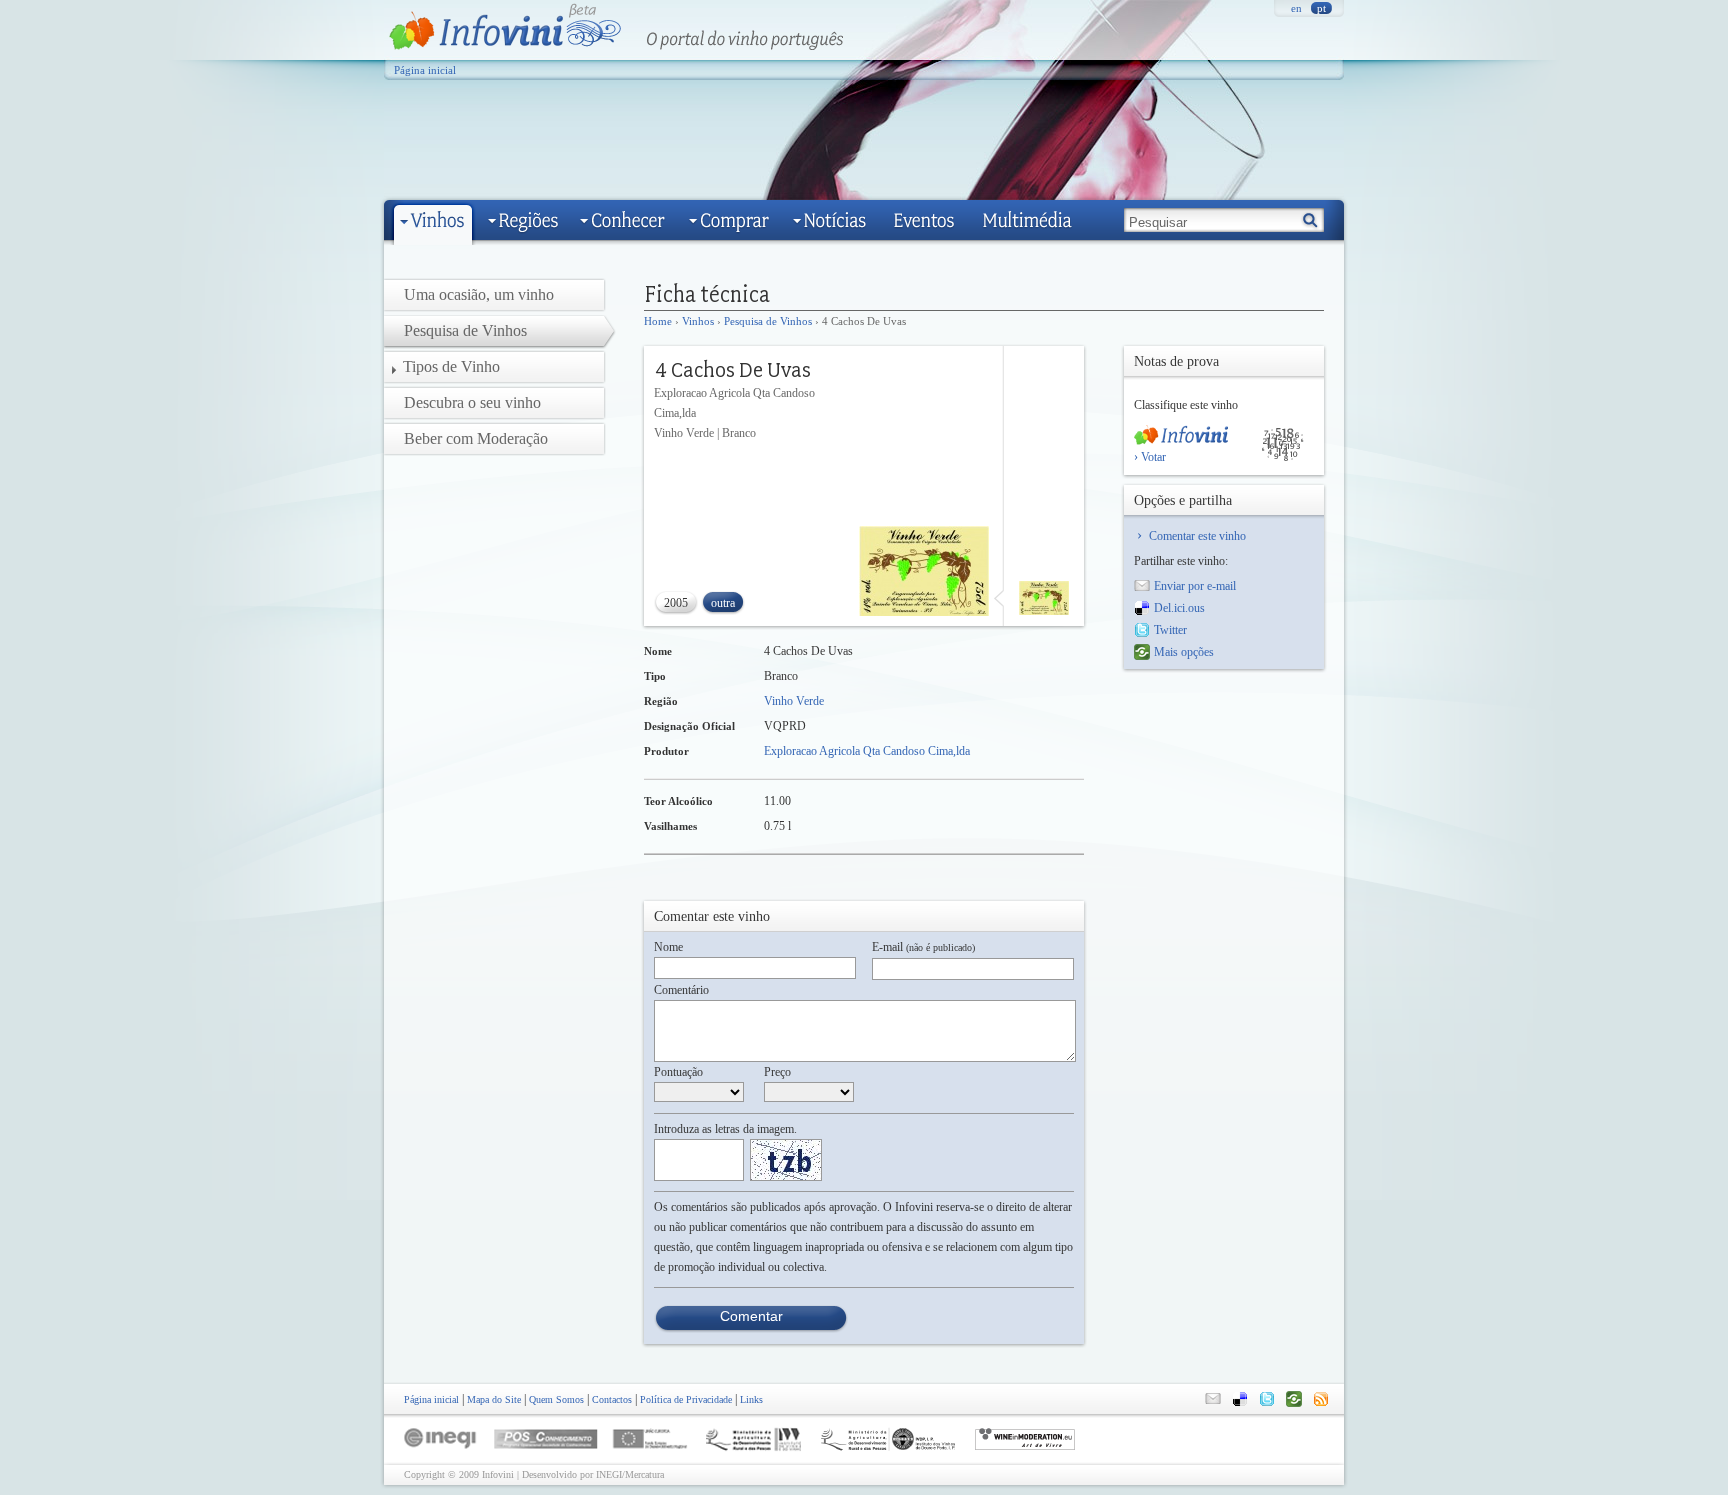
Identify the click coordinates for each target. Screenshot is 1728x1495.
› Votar (1150, 457)
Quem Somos (556, 1399)
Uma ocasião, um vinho (479, 294)
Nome (668, 947)
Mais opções (1184, 652)
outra (723, 603)
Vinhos (698, 321)
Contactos (612, 1399)
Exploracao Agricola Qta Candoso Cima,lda (867, 751)
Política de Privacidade (686, 1399)
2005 (676, 603)
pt (1321, 8)
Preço (777, 1072)
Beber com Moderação (476, 438)
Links (751, 1399)
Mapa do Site (494, 1399)
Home (658, 321)
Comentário (681, 990)
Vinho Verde (794, 701)
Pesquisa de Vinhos (768, 321)
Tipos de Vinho (451, 366)
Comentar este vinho (1197, 536)
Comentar (751, 1316)
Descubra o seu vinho (472, 402)
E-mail (923, 947)
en (1296, 8)
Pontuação (678, 1072)
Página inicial (425, 70)
